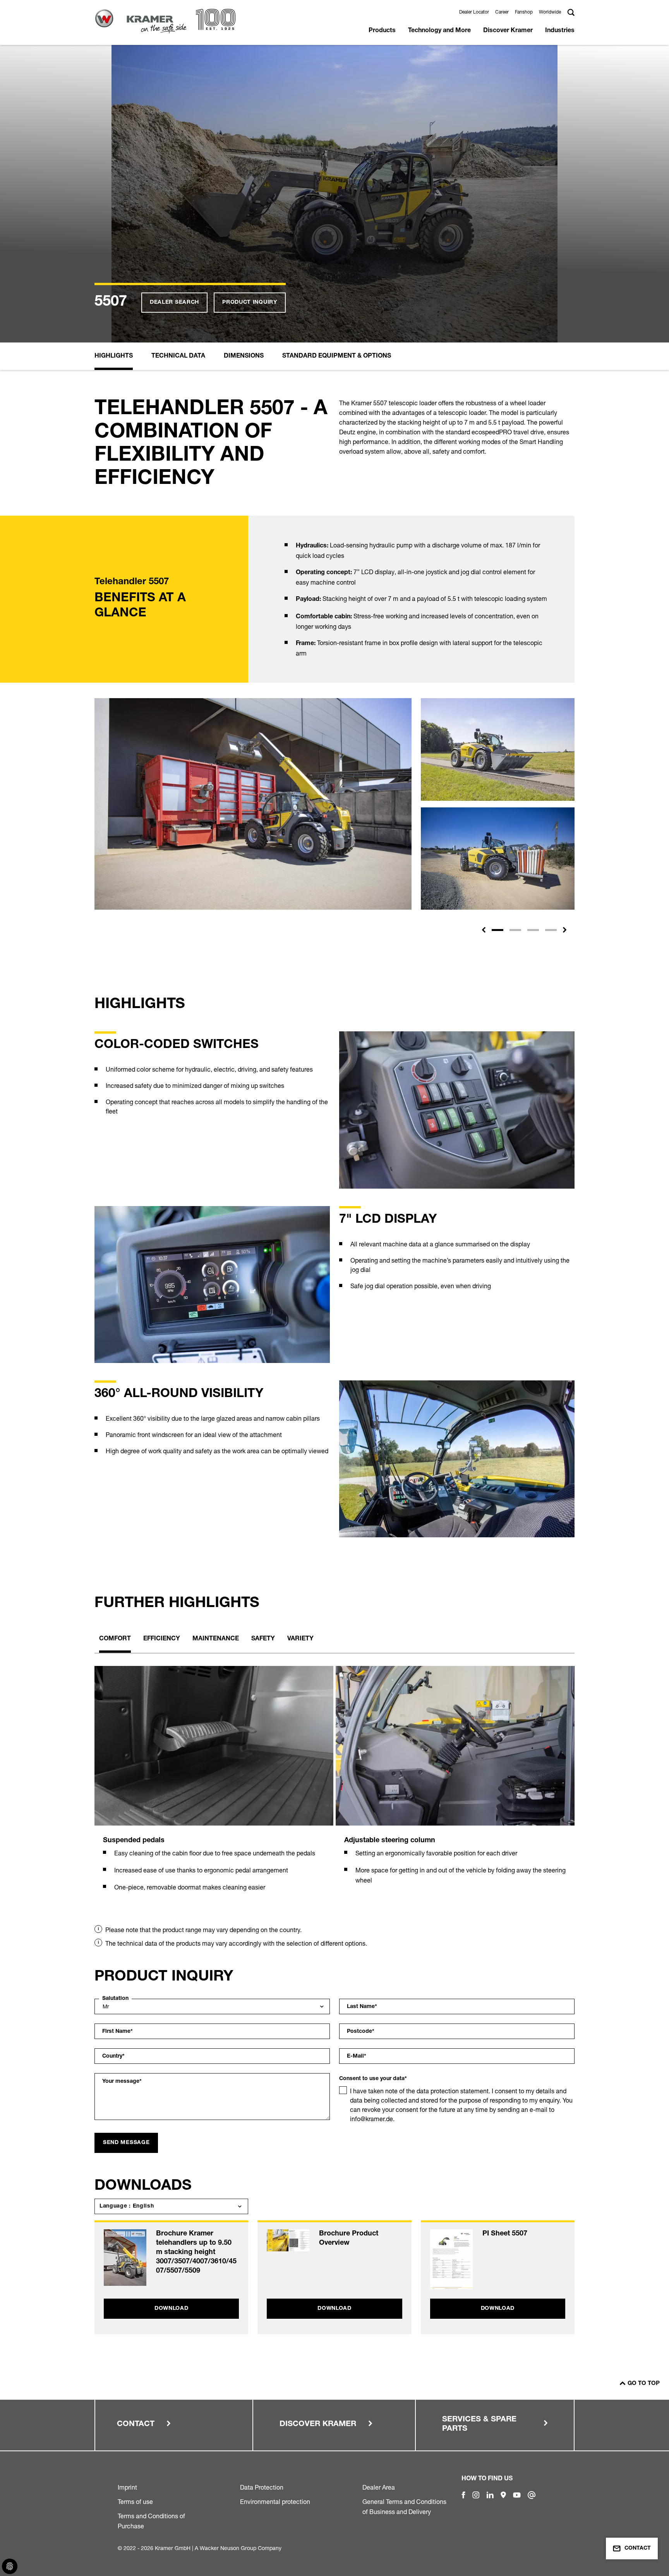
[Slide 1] (497, 930)
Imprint (127, 2487)
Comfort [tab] (115, 1639)
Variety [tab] (300, 1639)
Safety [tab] (263, 1639)
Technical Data (178, 356)
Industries (560, 31)
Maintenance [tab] (216, 1639)
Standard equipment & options (337, 356)
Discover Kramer (508, 31)
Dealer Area (379, 2487)
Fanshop (524, 12)
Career (502, 12)
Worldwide (550, 12)
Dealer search (174, 303)
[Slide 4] (551, 930)
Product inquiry (250, 303)
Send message (126, 2143)
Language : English (127, 2206)
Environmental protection (275, 2502)
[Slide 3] (533, 930)
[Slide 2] (515, 930)
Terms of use (135, 2502)
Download (172, 2309)
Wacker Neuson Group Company (241, 2548)
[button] (484, 930)
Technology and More (439, 31)
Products (382, 31)
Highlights (114, 356)
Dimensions (244, 356)
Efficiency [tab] (162, 1639)
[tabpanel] (214, 1788)
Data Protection (262, 2487)
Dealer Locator (474, 12)
